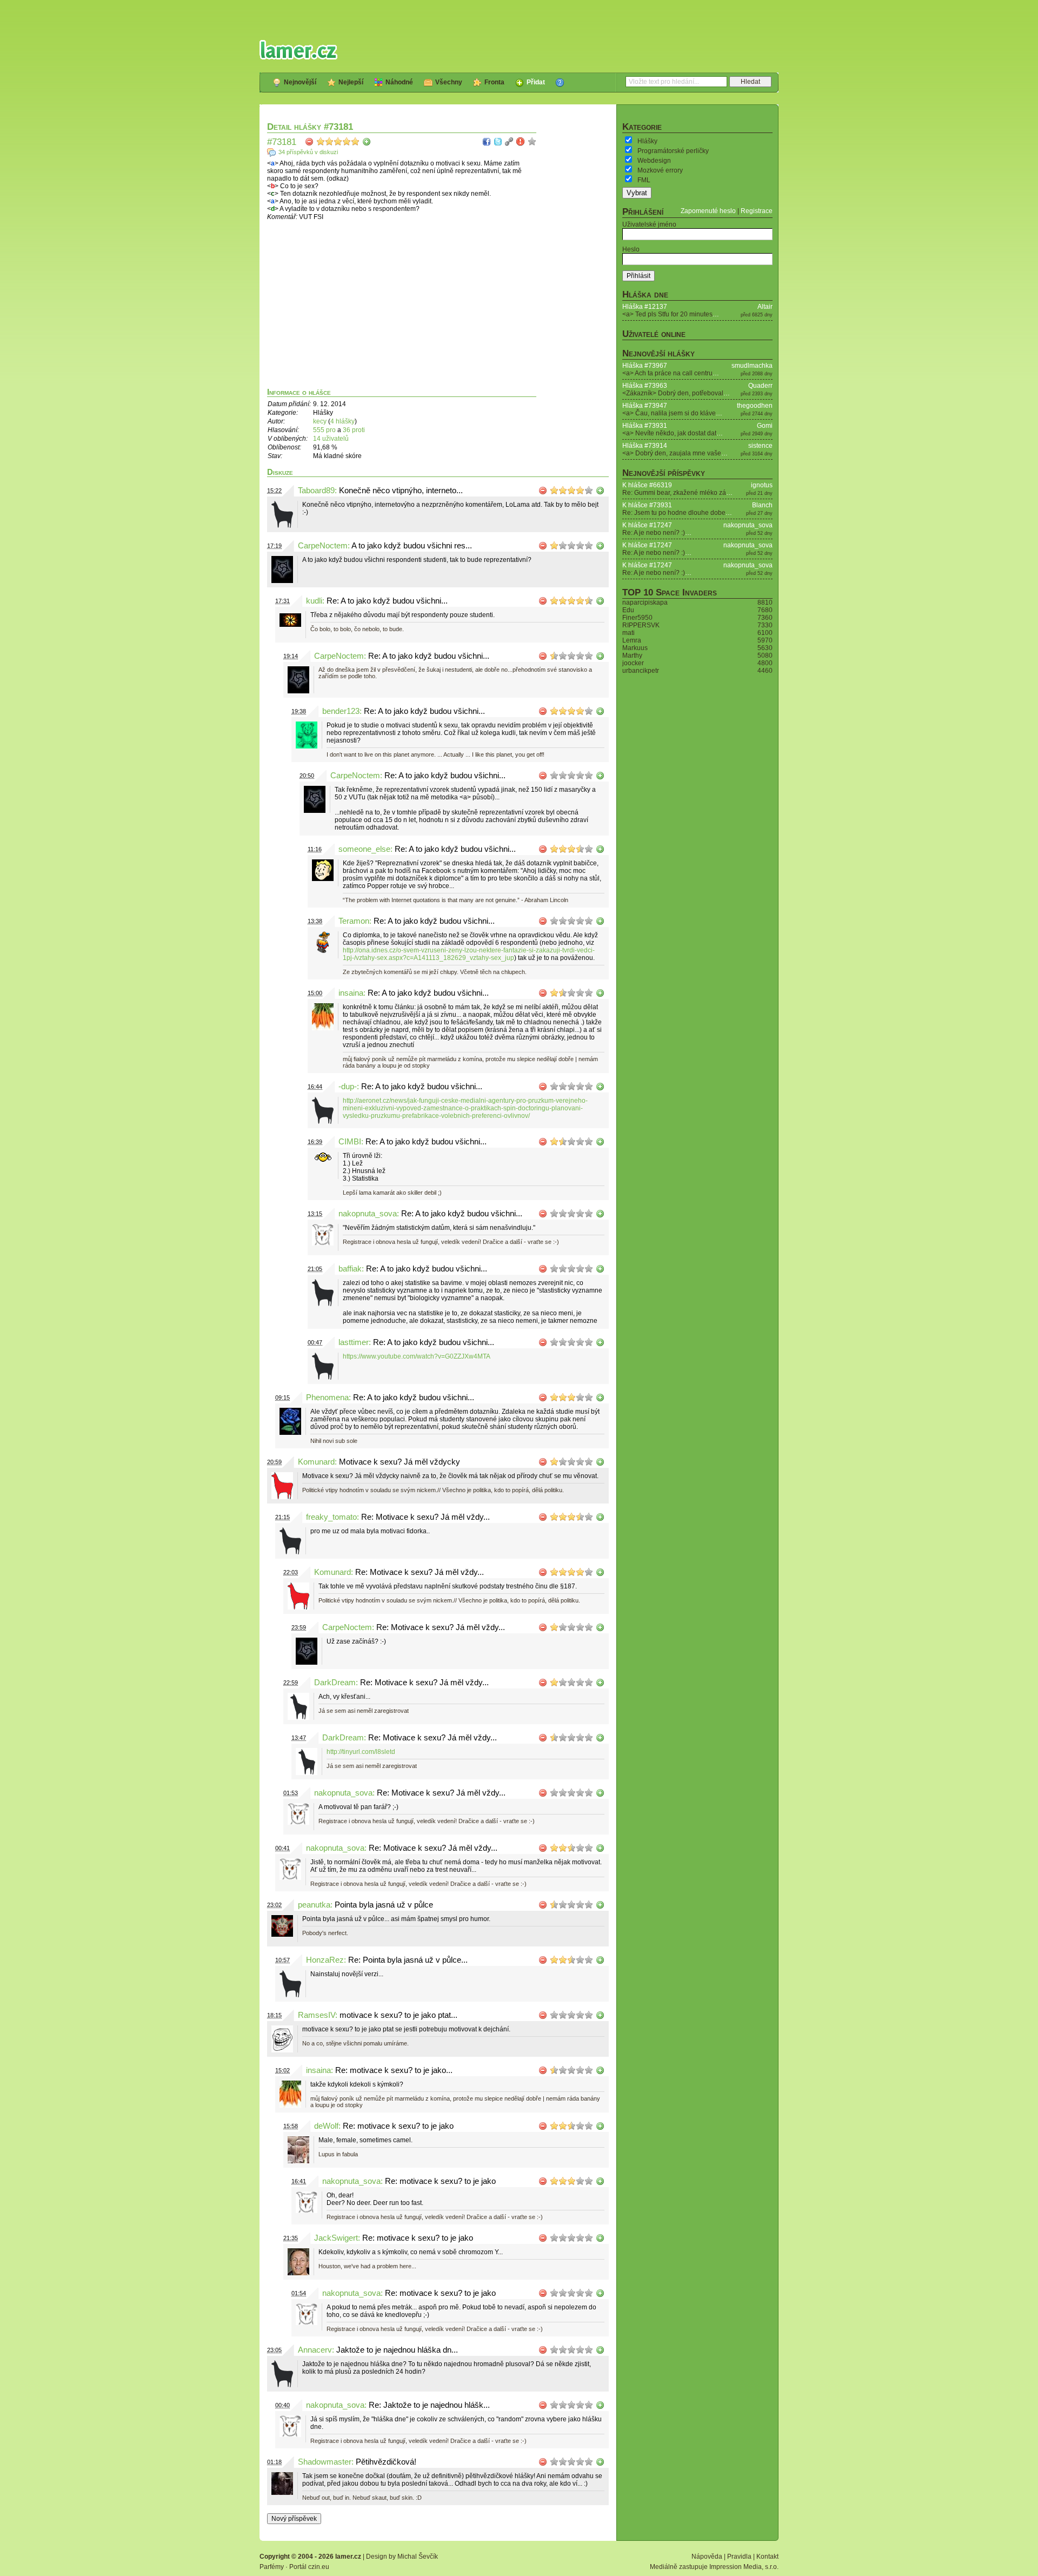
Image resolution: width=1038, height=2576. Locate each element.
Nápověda (707, 2557)
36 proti (354, 430)
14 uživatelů (331, 439)
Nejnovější (300, 82)
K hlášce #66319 (647, 485)
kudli (314, 601)
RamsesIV (317, 2015)
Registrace (757, 211)
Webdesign (654, 161)
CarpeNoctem (323, 546)
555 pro (325, 430)
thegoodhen (755, 406)
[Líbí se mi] (367, 142)
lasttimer (354, 1342)
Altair (765, 307)
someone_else (364, 849)
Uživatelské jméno (649, 224)
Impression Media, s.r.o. (744, 2567)
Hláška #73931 (645, 426)
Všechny (449, 82)
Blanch (762, 505)
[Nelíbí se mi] (309, 142)
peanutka (314, 1905)
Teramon (354, 921)
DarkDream (335, 1683)
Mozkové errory (660, 170)
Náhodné (399, 82)
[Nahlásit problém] (521, 142)
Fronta (494, 82)
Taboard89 (316, 491)
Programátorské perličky (673, 151)
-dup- (348, 1087)
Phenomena (327, 1398)
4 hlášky (342, 421)
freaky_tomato (331, 1517)
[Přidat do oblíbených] (532, 142)
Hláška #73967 (645, 366)
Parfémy (272, 2567)
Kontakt (767, 2557)
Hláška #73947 (645, 406)
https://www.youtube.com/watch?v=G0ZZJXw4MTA (417, 1356)
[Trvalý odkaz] (509, 142)
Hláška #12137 (645, 307)
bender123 (341, 711)
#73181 (282, 142)
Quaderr (760, 386)
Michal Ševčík (418, 2557)
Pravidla (739, 2557)
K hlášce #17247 (647, 525)
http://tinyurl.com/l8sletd (361, 1752)
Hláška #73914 (645, 446)
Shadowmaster (325, 2462)
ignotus (762, 485)
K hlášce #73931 (647, 505)
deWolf (326, 2126)
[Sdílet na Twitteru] (498, 142)
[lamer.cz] (298, 50)
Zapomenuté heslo (708, 211)
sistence (760, 446)
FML (644, 180)
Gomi (765, 426)
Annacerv (315, 2350)
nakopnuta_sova (368, 1214)
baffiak (350, 1269)
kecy (320, 421)
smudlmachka (752, 366)
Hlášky (647, 141)
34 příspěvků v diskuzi (308, 152)
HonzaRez (325, 1960)
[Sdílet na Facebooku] (487, 142)
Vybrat (637, 193)
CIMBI (350, 1142)
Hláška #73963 (645, 386)
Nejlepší (351, 82)
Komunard (316, 1462)
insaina (351, 993)
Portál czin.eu (309, 2567)
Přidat (536, 82)
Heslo (631, 249)
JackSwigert (336, 2238)
